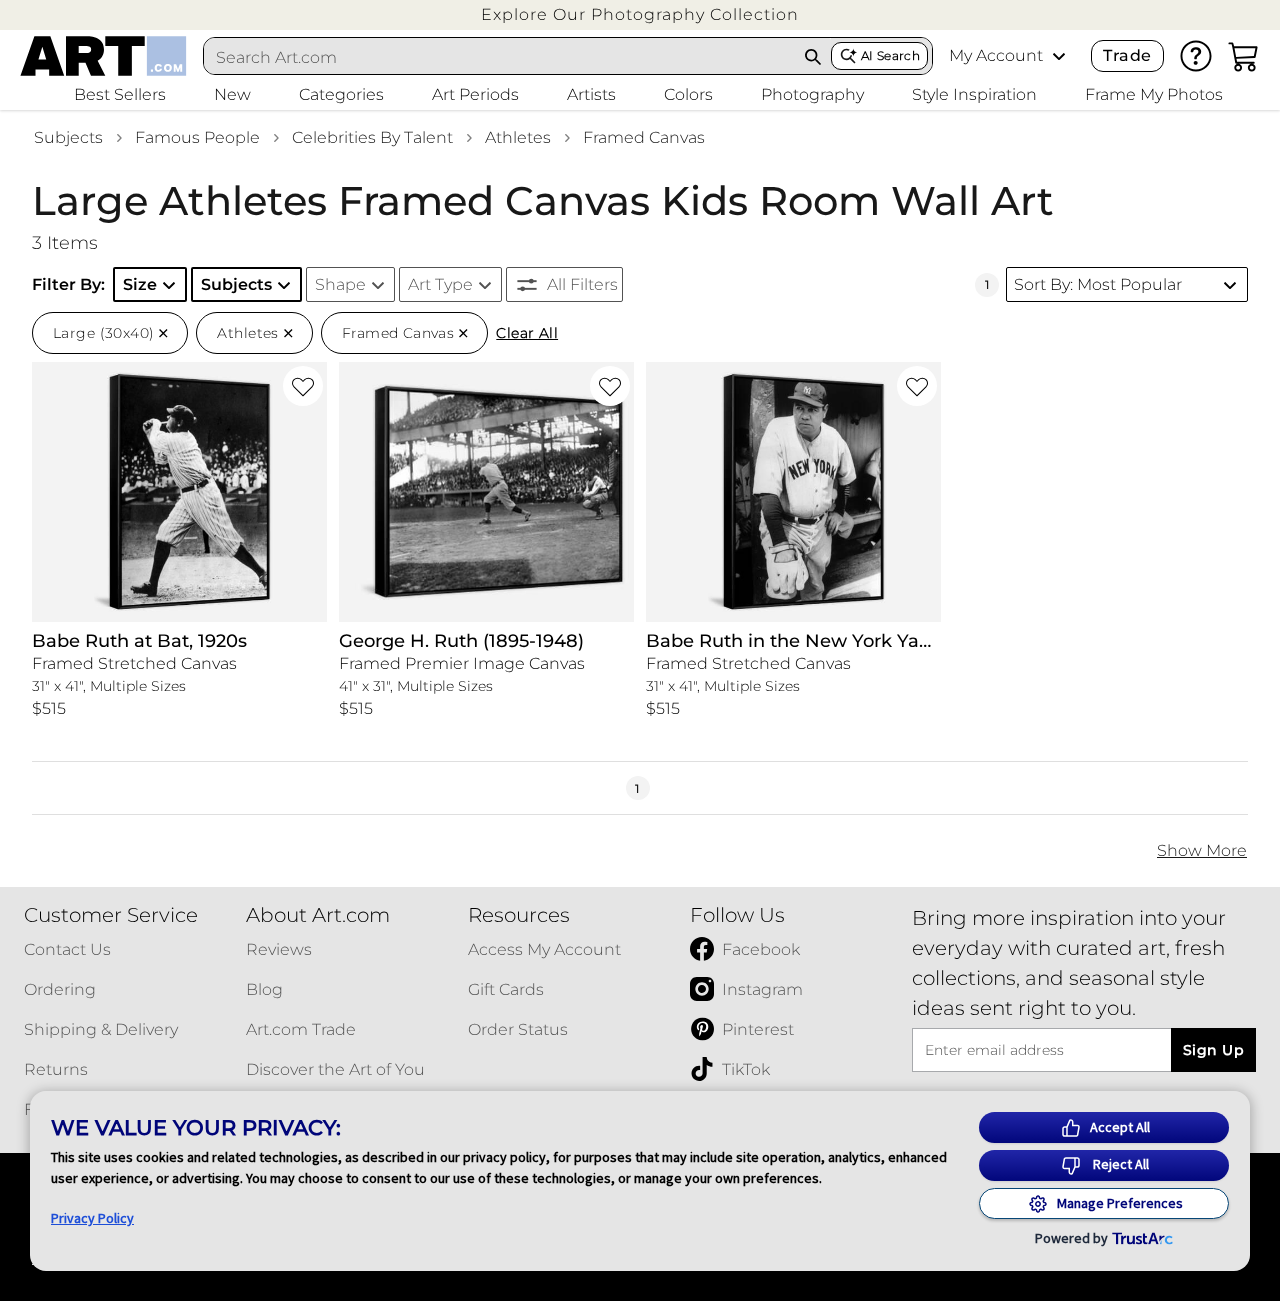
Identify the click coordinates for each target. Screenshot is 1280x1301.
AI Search (890, 55)
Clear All (527, 333)
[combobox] (500, 57)
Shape (340, 284)
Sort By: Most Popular (1098, 284)
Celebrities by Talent (372, 137)
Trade (1127, 55)
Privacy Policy (92, 1218)
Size (140, 284)
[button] (640, 14)
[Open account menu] (1059, 56)
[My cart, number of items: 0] (1244, 56)
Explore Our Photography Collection (640, 14)
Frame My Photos (1154, 94)
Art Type (440, 284)
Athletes (518, 137)
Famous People (197, 137)
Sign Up (1213, 1050)
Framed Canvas (644, 137)
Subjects (68, 137)
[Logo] (103, 56)
